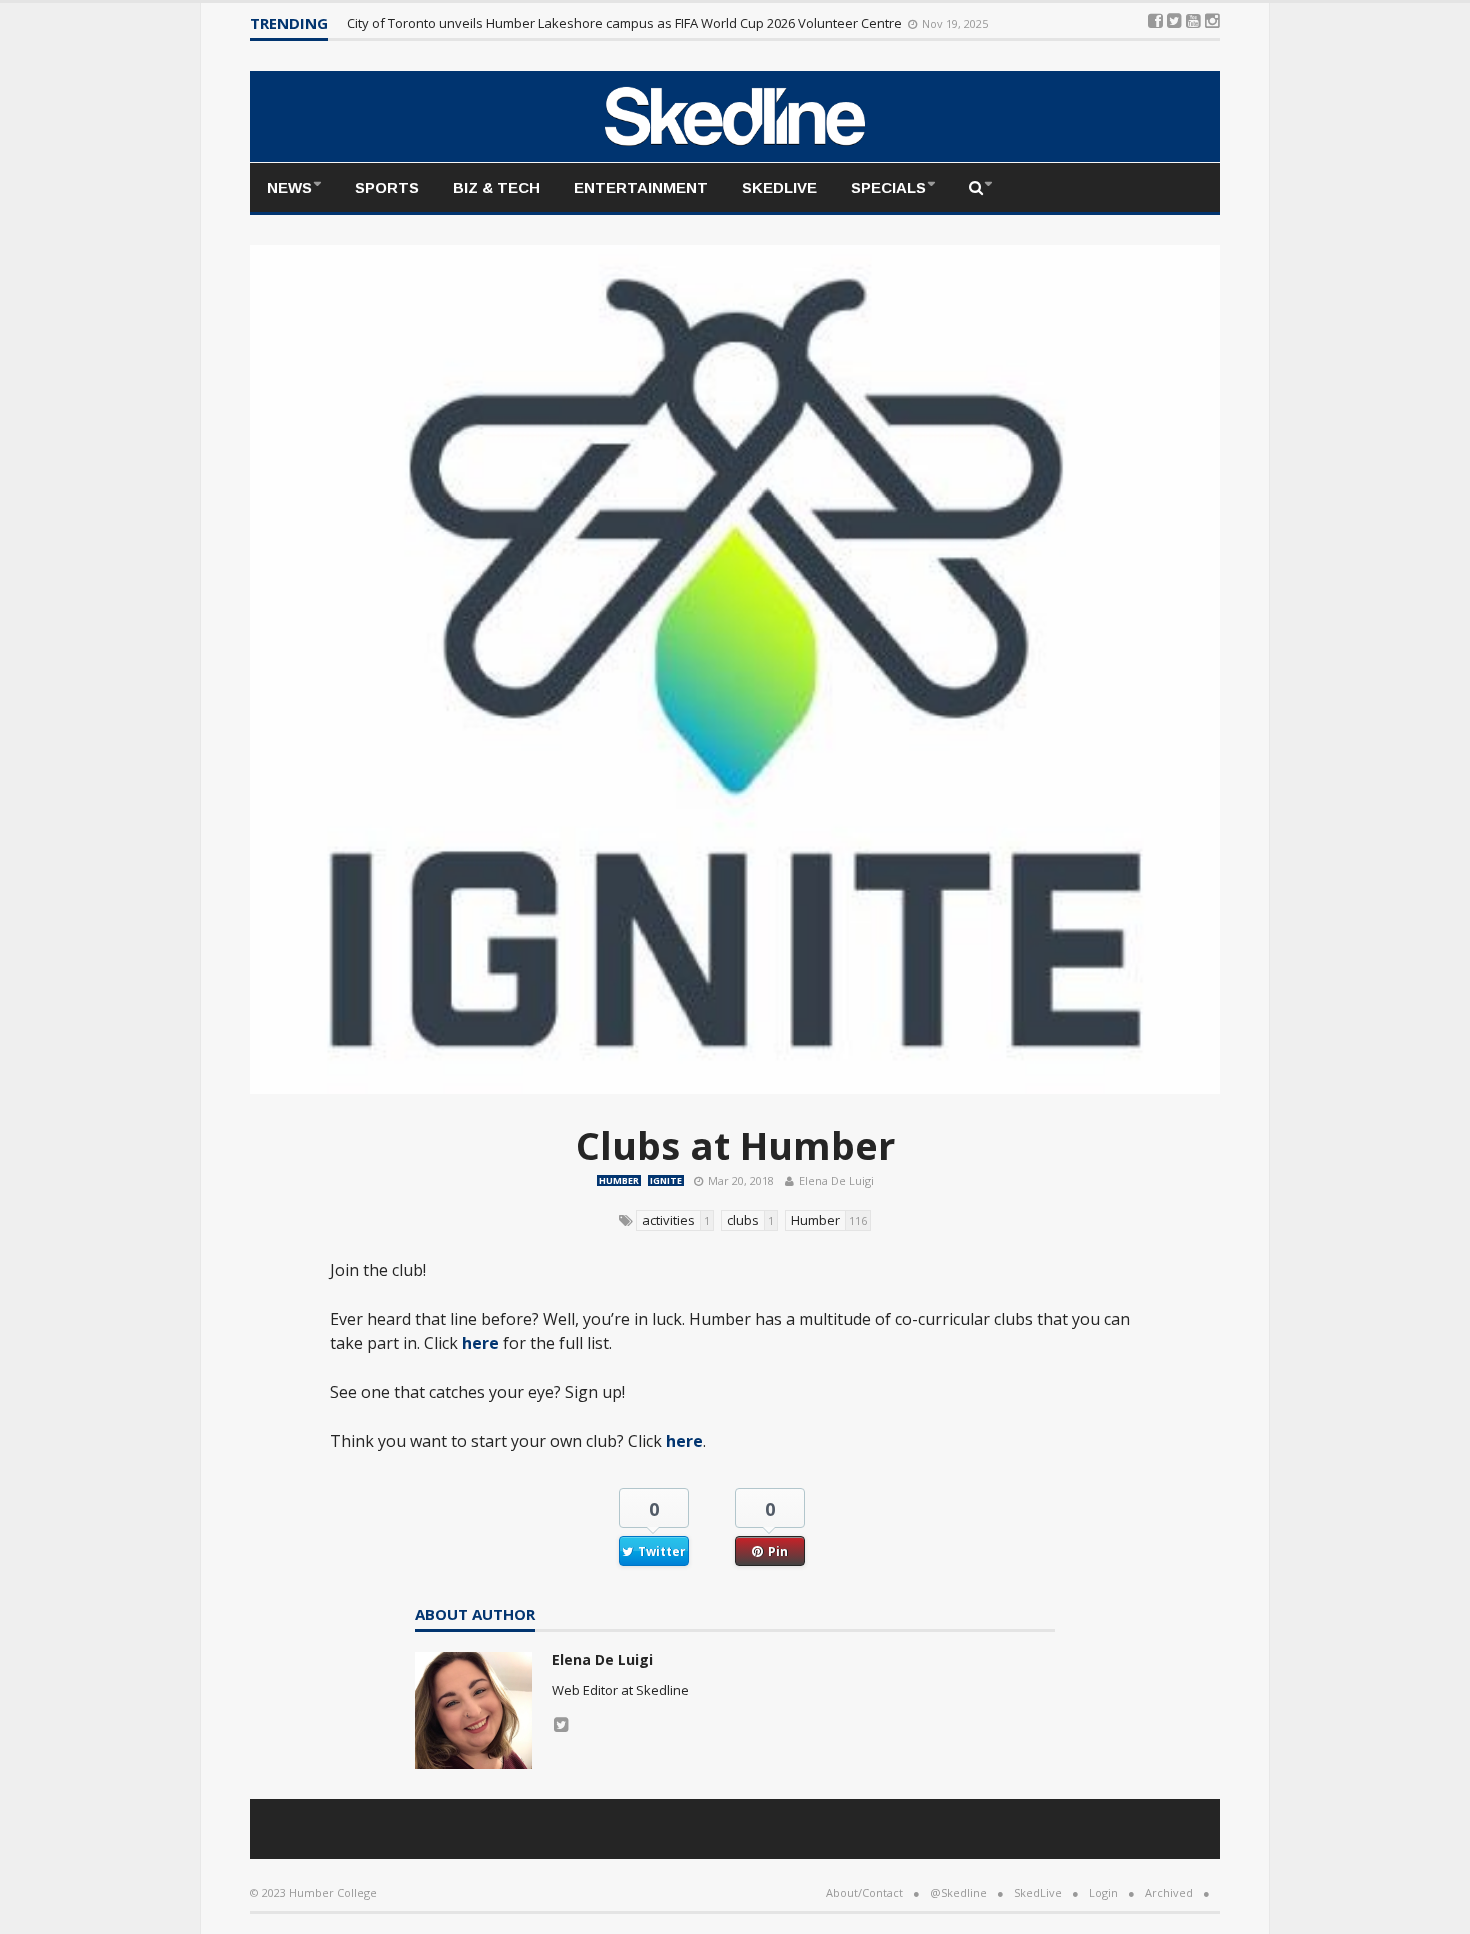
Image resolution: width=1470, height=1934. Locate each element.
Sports (387, 187)
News (289, 187)
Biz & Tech (496, 187)
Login (1103, 1892)
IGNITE (666, 1180)
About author (475, 1615)
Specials (888, 187)
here (480, 1343)
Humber (619, 1180)
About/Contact (864, 1892)
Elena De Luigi (836, 1180)
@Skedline (958, 1892)
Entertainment (641, 187)
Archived (1169, 1892)
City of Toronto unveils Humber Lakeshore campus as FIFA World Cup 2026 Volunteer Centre (626, 23)
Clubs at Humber (735, 1145)
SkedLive (779, 187)
